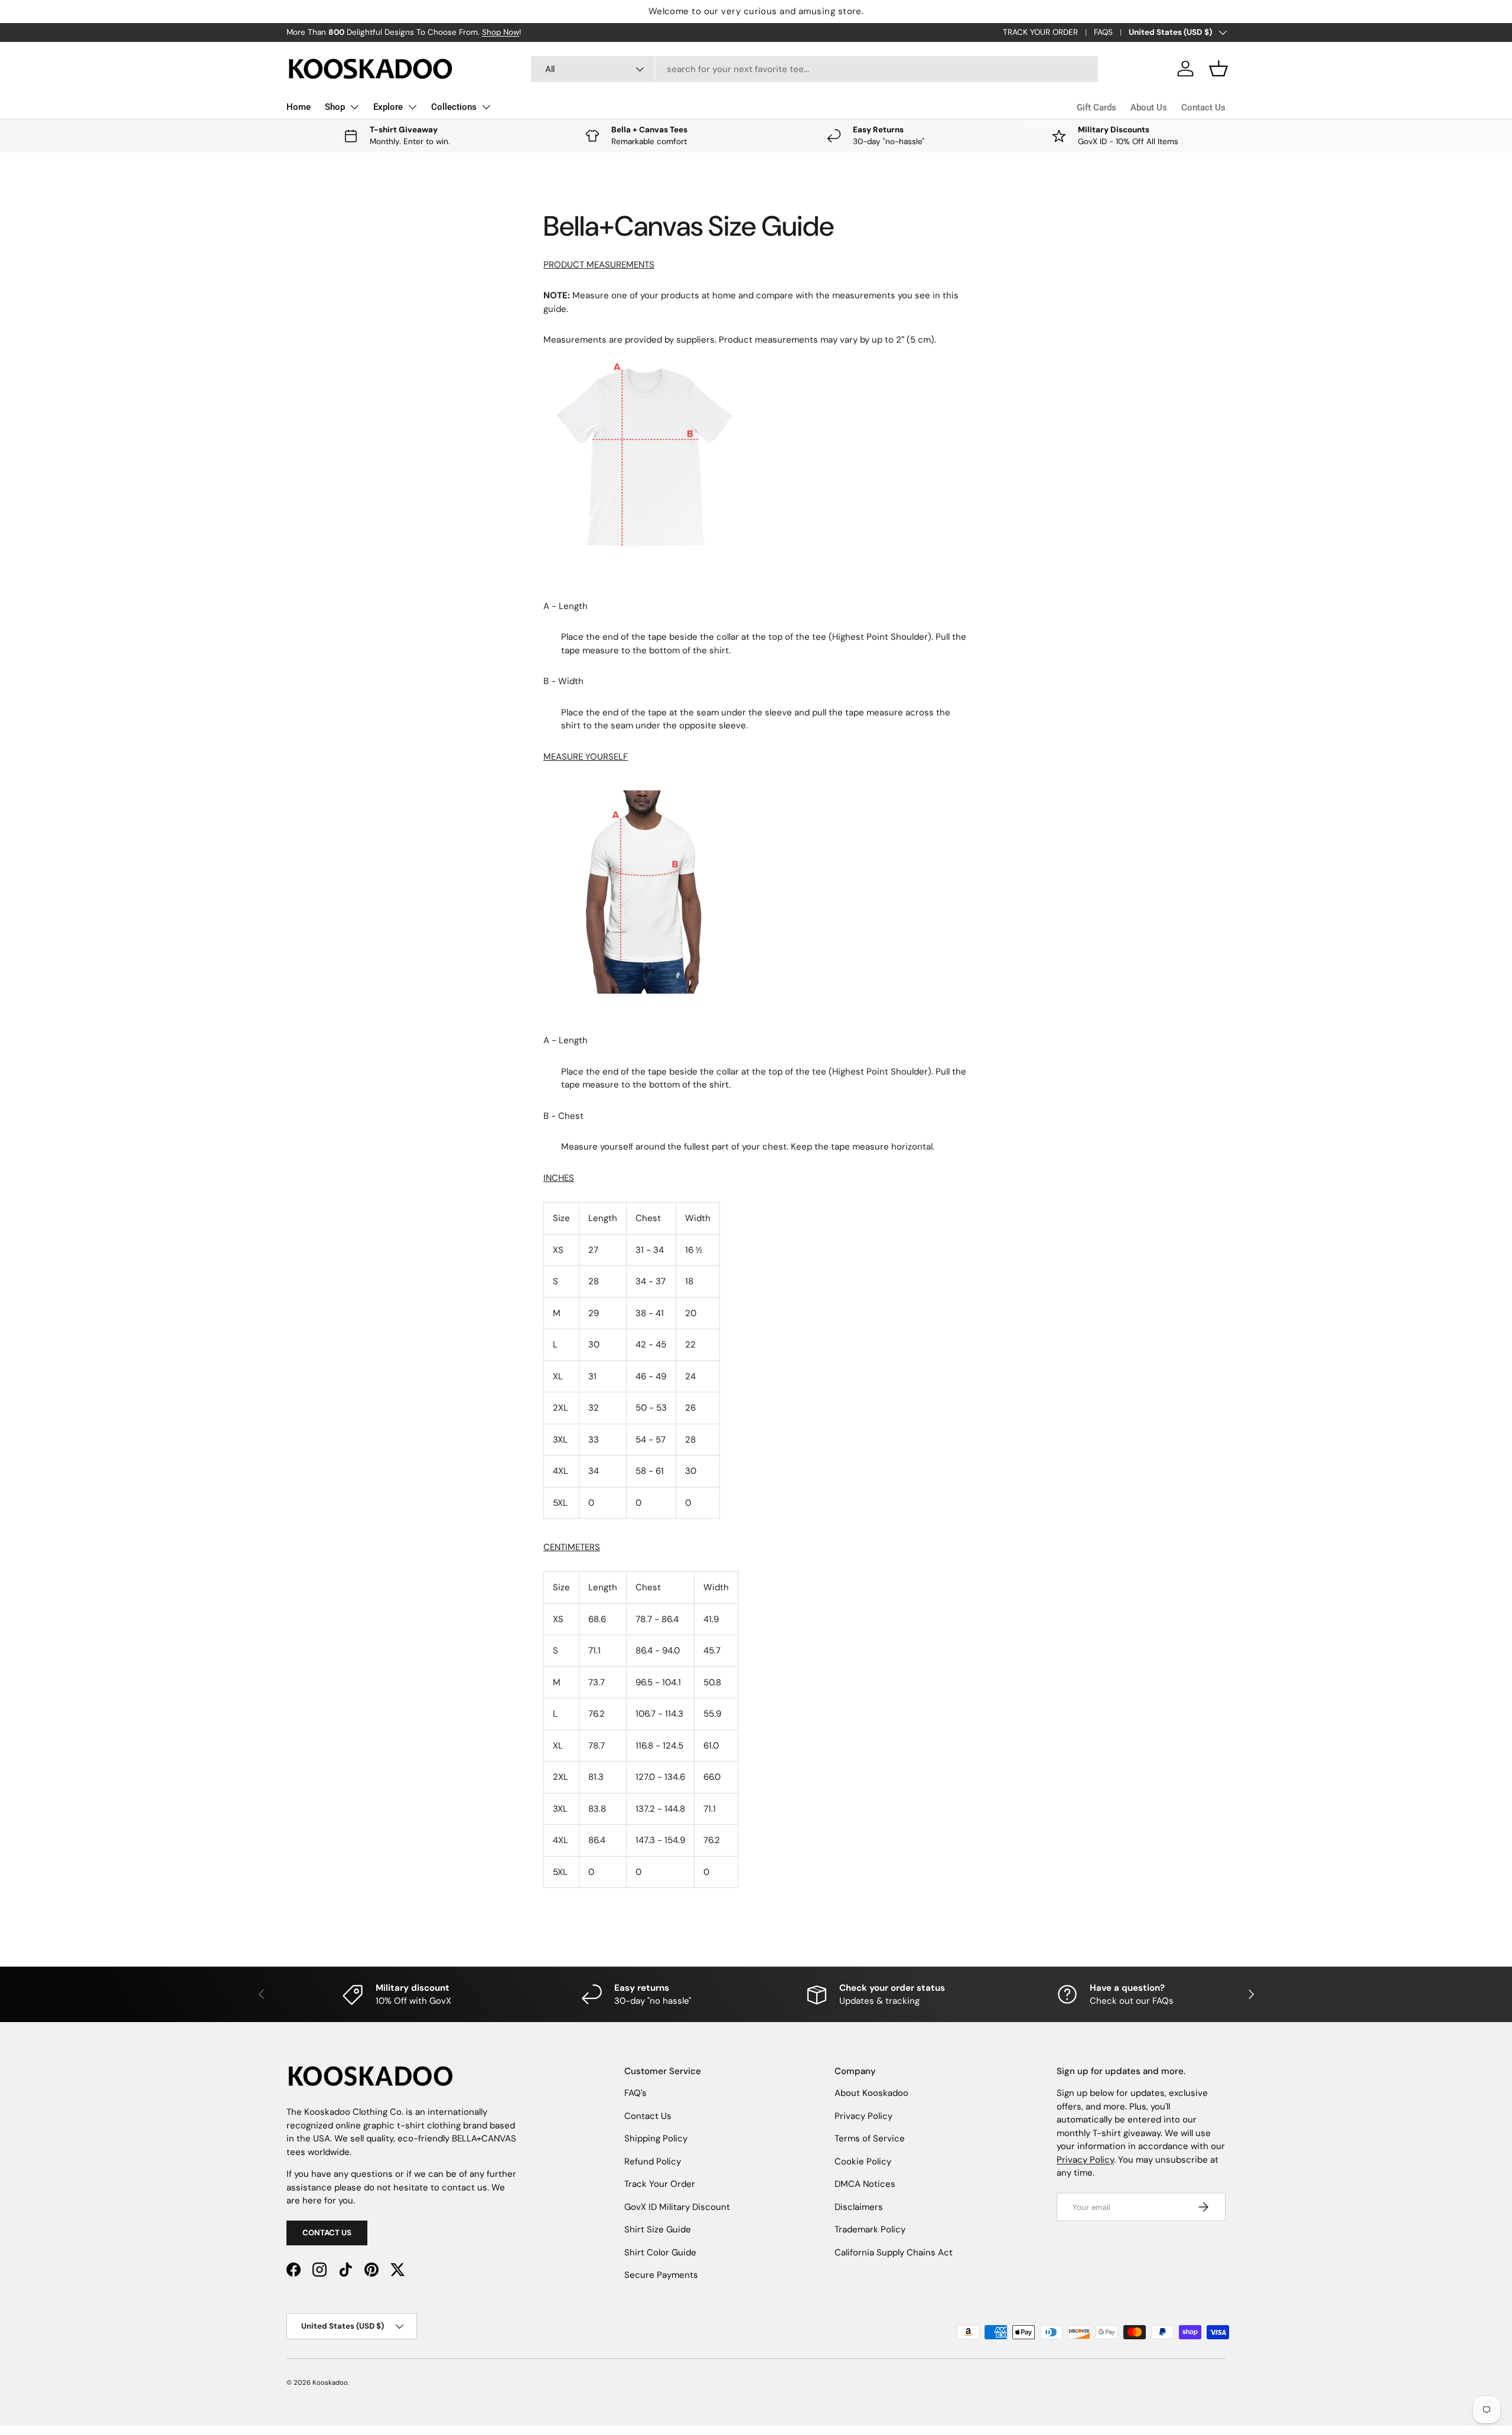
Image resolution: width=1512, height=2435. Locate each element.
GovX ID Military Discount (677, 2207)
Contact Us (1203, 108)
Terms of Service (870, 2138)
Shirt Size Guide (658, 2229)
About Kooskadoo (871, 2093)
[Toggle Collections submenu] (486, 107)
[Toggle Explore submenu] (412, 107)
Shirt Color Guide (660, 2252)
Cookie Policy (863, 2161)
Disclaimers (859, 2207)
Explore (388, 107)
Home (299, 107)
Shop (335, 107)
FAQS (1103, 32)
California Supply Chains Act (894, 2252)
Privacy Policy (863, 2116)
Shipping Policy (656, 2138)
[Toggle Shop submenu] (354, 107)
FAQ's (636, 2093)
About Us (1149, 108)
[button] (1218, 69)
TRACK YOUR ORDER (1040, 32)
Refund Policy (653, 2161)
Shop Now (501, 32)
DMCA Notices (865, 2184)
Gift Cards (1096, 108)
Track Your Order (660, 2184)
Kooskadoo (330, 2382)
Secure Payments (661, 2275)
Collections (454, 107)
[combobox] (815, 69)
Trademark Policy (870, 2229)
